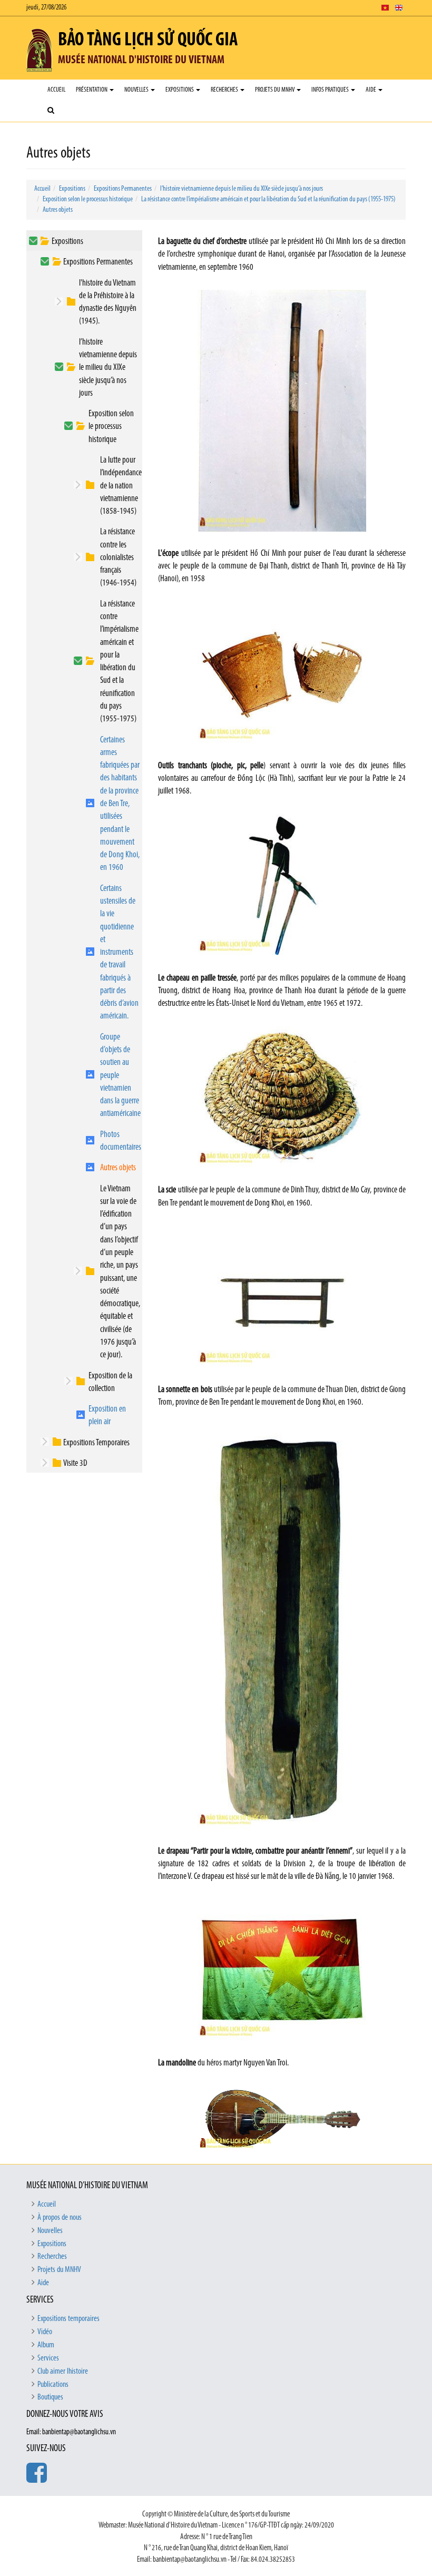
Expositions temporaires (68, 2319)
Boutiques (50, 2397)
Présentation (92, 90)
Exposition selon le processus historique (88, 199)
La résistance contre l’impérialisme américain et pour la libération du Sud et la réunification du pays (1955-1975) (268, 199)
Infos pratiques (331, 90)
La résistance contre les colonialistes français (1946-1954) (118, 557)
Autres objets (58, 210)
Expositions (180, 90)
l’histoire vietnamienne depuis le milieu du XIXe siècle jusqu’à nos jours (242, 189)
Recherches (225, 90)
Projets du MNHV (275, 90)
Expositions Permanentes (123, 189)
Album (46, 2345)
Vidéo (45, 2332)
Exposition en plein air (107, 1416)
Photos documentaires (121, 1141)
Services (48, 2358)
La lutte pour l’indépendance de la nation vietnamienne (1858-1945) (121, 486)
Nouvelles (137, 90)
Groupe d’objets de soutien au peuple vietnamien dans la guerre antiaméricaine (120, 1076)
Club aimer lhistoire (63, 2372)
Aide (371, 90)
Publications (53, 2385)
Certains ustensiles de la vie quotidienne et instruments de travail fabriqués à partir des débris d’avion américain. (119, 953)
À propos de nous (60, 2218)
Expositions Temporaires (96, 1443)
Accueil (56, 90)
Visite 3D (75, 1463)
